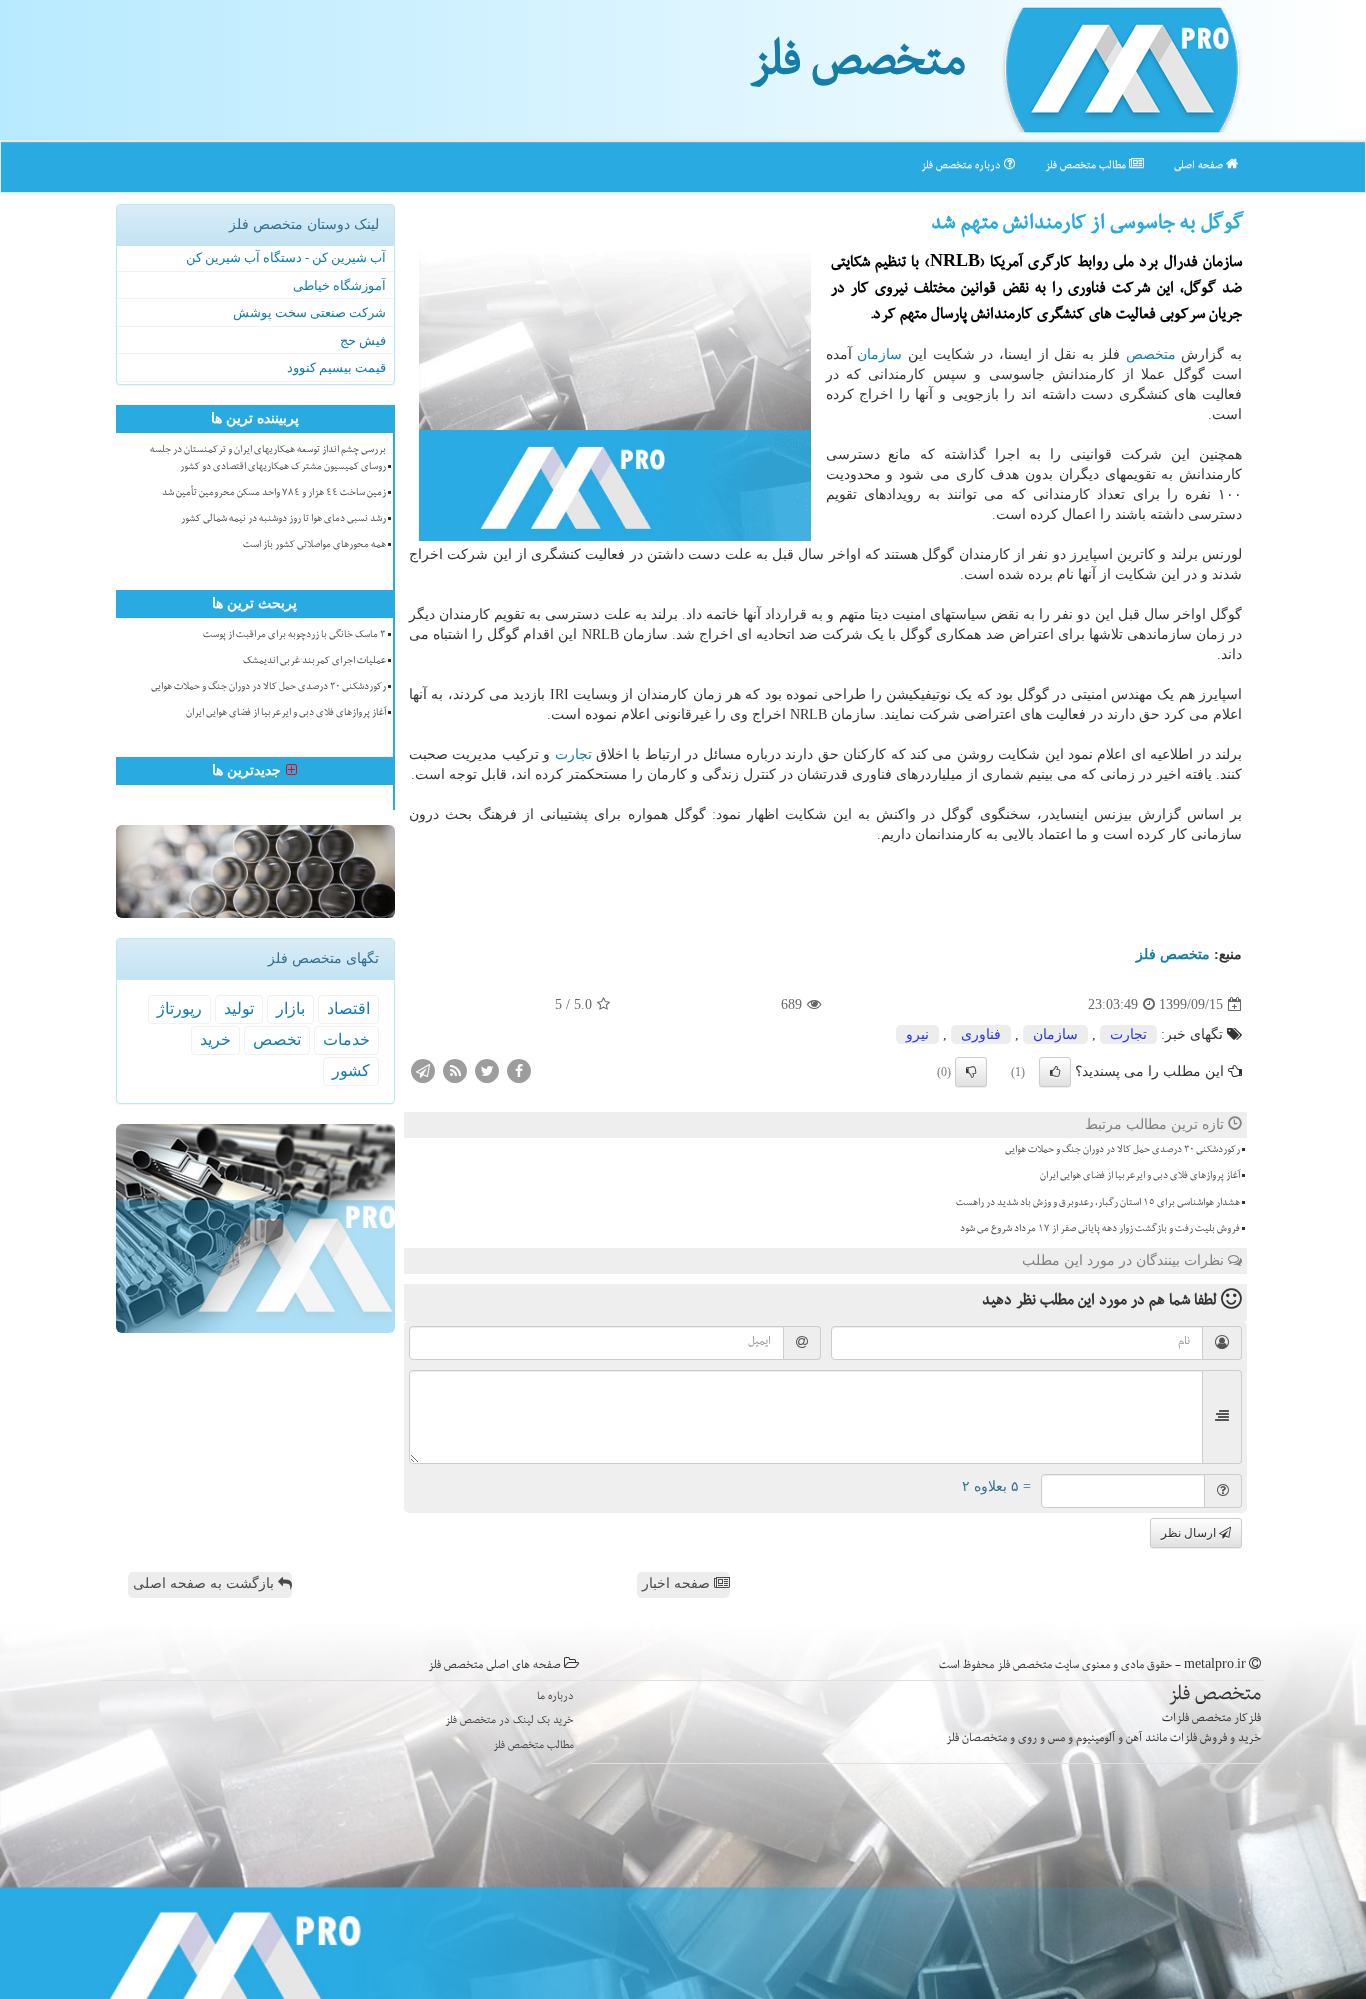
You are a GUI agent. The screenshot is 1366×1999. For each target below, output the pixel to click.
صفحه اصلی (1200, 166)
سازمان (879, 354)
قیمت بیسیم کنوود (336, 367)
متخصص (1151, 354)
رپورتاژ (179, 1008)
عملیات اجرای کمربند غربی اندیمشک (314, 662)
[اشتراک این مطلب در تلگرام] (423, 1070)
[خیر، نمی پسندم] (971, 1072)
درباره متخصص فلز (962, 166)
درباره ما (555, 1697)
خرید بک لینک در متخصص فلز (509, 1721)
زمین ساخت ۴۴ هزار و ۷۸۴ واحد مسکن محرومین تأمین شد (274, 494)
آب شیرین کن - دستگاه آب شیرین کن (286, 257)
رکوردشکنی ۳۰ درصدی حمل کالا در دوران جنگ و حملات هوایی (1122, 1151)
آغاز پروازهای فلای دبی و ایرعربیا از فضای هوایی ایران (1140, 1177)
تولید (239, 1008)
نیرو (917, 1034)
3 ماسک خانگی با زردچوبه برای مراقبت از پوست (294, 636)
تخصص (277, 1039)
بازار (290, 1008)
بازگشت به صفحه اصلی (205, 1583)
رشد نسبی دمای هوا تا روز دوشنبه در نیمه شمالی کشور (283, 520)
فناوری (981, 1034)
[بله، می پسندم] (1055, 1072)
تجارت (573, 754)
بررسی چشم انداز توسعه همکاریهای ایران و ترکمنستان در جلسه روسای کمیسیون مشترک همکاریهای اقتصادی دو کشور (268, 459)
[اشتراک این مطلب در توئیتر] (487, 1070)
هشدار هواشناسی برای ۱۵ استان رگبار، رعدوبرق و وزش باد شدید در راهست (1098, 1204)
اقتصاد (348, 1008)
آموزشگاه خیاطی (339, 285)
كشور (351, 1070)
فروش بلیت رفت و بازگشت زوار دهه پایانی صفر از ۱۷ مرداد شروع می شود (1100, 1230)
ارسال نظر (1190, 1533)
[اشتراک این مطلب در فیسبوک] (519, 1070)
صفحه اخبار (678, 1583)
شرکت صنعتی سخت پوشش (309, 312)
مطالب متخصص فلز (1087, 166)
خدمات (346, 1039)
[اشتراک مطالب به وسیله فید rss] (455, 1070)
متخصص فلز (857, 68)
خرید (215, 1039)
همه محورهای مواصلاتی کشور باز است (314, 546)
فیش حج (363, 340)
